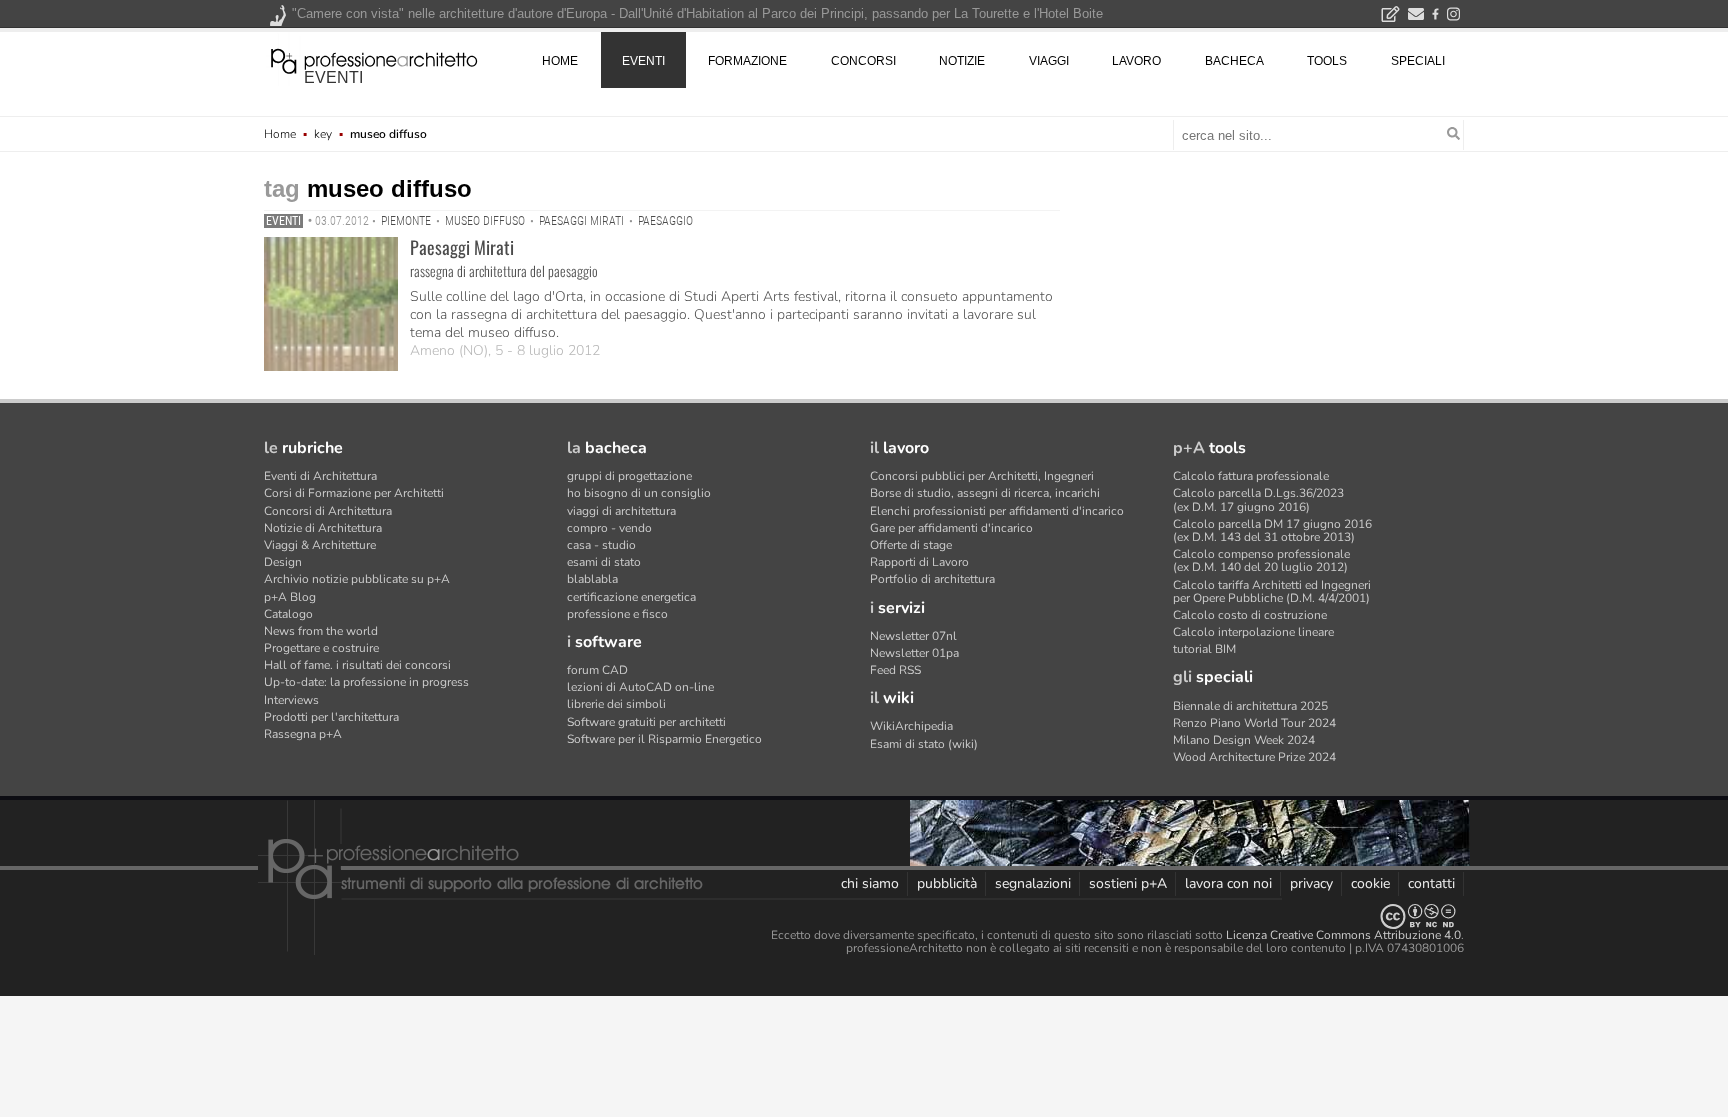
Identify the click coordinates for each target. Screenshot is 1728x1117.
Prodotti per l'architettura (331, 717)
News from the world (321, 631)
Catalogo (288, 614)
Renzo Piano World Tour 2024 (1254, 723)
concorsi (863, 61)
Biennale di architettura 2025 (1250, 706)
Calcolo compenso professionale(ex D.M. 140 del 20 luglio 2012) (1261, 560)
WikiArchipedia (911, 726)
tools (1327, 61)
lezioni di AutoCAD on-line (640, 687)
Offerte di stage (911, 545)
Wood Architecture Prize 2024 (1254, 757)
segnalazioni (1033, 883)
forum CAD (597, 670)
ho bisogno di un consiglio (639, 493)
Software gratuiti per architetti (646, 722)
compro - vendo (609, 528)
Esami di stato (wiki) (924, 744)
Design (283, 562)
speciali (1418, 61)
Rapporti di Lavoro (919, 562)
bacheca (1234, 61)
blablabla (592, 579)
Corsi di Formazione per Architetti (354, 493)
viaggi (1049, 61)
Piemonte (406, 221)
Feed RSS (895, 670)
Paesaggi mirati (581, 221)
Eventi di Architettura (320, 476)
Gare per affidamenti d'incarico (951, 528)
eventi (333, 77)
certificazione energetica (631, 597)
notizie (962, 61)
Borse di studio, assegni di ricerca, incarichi (985, 493)
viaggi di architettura (621, 511)
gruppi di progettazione (629, 476)
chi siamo (870, 883)
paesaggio (665, 221)
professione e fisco (617, 614)
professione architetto (374, 59)
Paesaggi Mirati (462, 247)
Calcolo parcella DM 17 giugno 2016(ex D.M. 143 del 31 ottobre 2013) (1272, 530)
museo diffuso (485, 221)
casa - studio (601, 545)
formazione (747, 61)
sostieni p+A (1128, 883)
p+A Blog (290, 597)
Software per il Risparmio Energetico (664, 739)
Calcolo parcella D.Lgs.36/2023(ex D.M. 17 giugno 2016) (1258, 499)
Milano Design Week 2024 (1244, 740)
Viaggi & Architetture (320, 545)
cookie (1370, 883)
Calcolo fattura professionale (1251, 476)
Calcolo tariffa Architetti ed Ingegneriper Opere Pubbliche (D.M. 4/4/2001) (1272, 591)
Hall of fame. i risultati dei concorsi (357, 665)
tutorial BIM (1204, 649)
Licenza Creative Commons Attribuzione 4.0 (1343, 935)
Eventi (283, 221)
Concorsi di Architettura (328, 511)
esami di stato (604, 562)
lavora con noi (1228, 883)
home (560, 61)
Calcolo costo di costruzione (1250, 615)
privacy (1311, 883)
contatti (1431, 883)
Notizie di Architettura (323, 528)
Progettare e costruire (321, 648)
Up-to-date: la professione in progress (366, 682)
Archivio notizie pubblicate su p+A (357, 579)
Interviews (291, 700)
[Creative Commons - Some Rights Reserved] (864, 916)
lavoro (1136, 61)
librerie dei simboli (616, 704)
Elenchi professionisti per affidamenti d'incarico (997, 511)
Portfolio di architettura (932, 579)
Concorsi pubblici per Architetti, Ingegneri (982, 476)
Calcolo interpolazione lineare (1253, 632)
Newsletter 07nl (913, 636)
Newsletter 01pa (914, 653)
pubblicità (947, 883)
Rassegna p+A (303, 734)
